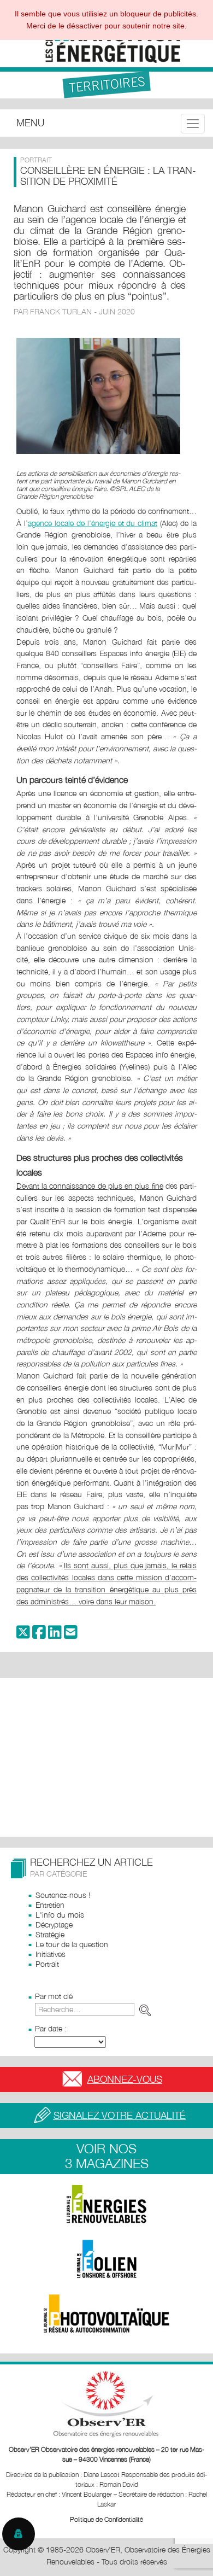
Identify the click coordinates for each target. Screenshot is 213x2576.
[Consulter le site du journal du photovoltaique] (106, 2314)
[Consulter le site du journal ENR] (106, 2204)
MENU (30, 123)
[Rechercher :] (95, 2009)
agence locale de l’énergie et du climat (93, 523)
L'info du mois (60, 1915)
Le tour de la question (72, 1944)
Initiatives (51, 1954)
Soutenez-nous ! (63, 1895)
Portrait (47, 1964)
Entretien (50, 1905)
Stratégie (50, 1934)
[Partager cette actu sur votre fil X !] (23, 1635)
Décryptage (54, 1924)
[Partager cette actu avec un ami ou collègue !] (71, 1635)
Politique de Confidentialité (106, 2519)
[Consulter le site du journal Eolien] (106, 2259)
